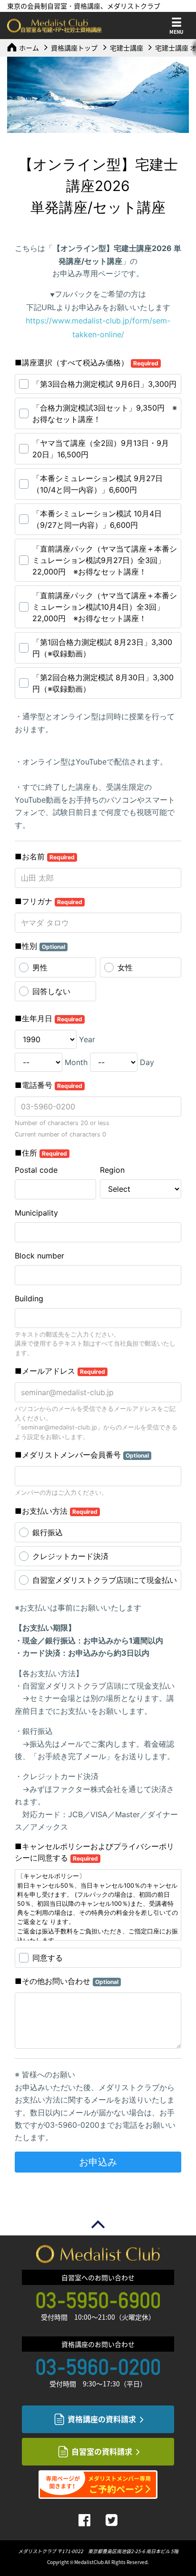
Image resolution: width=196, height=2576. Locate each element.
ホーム (29, 48)
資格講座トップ (74, 48)
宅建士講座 (127, 48)
